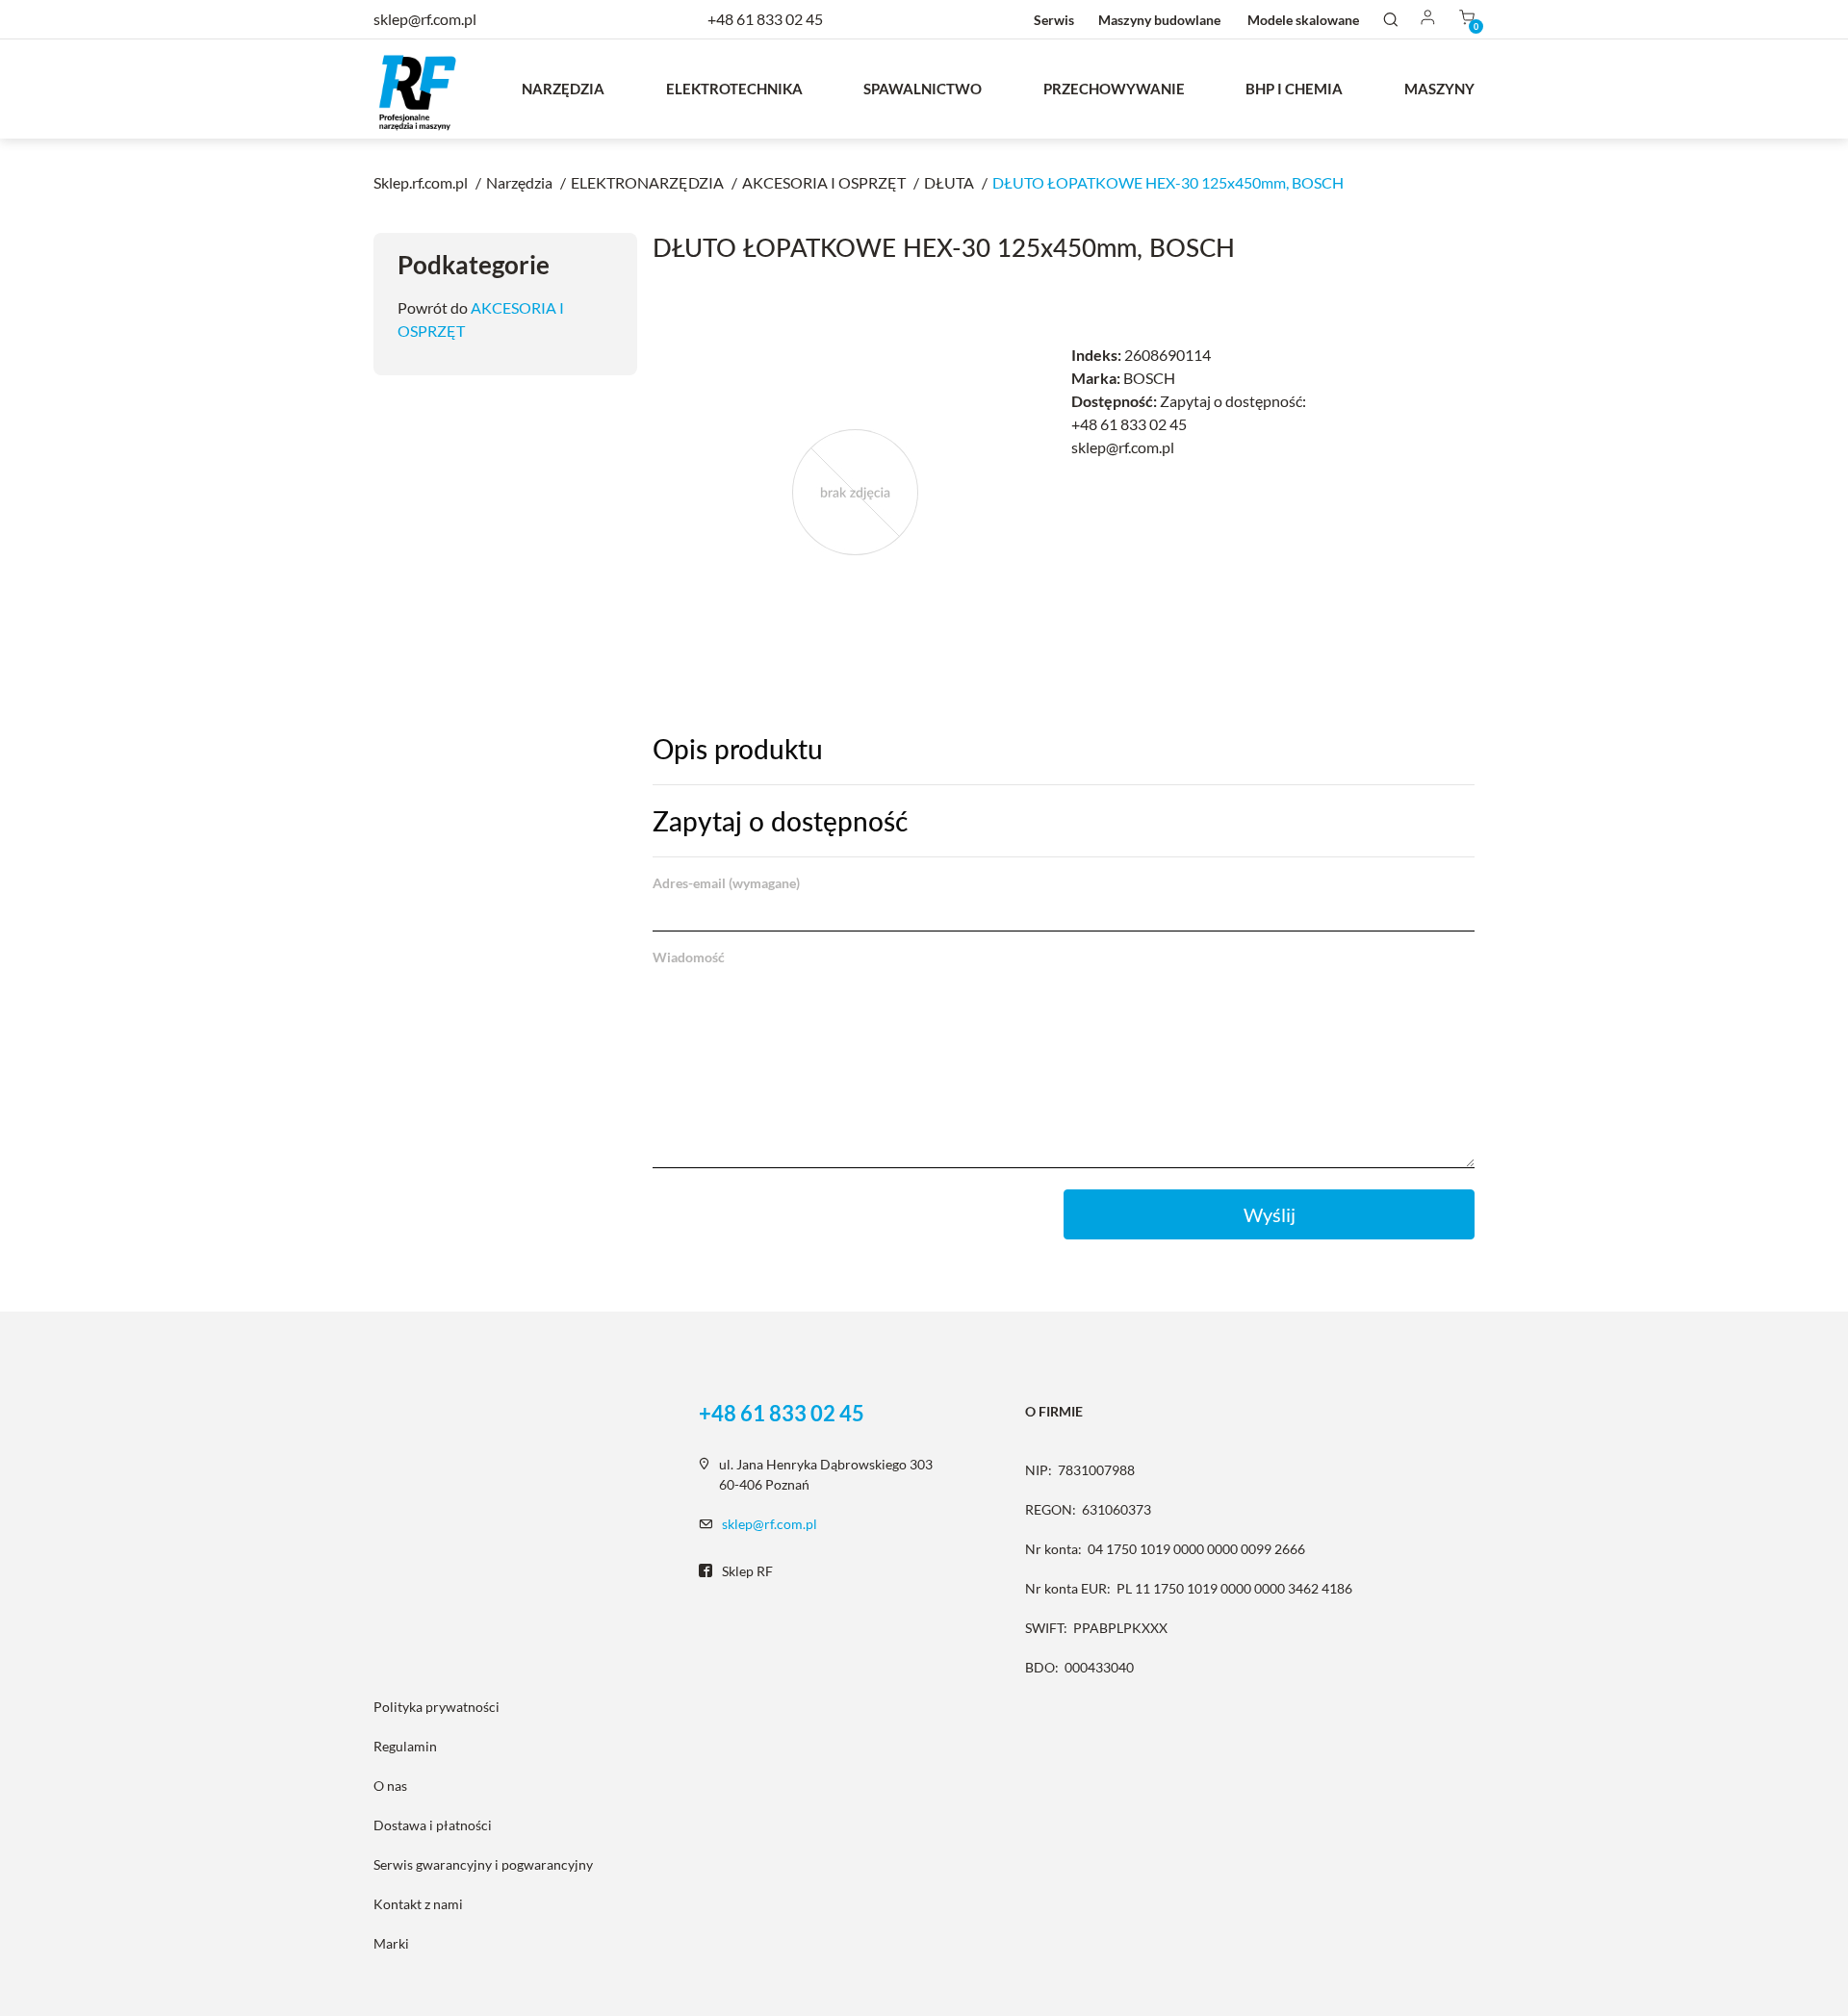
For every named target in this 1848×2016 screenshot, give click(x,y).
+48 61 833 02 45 (765, 19)
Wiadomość (689, 957)
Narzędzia (563, 89)
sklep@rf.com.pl (770, 1524)
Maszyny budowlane (1159, 20)
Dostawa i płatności (433, 1825)
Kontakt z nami (418, 1904)
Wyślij (1270, 1214)
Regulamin (405, 1746)
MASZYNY (1439, 89)
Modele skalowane (1303, 20)
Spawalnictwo (923, 89)
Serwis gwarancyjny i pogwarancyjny (483, 1864)
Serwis (1054, 20)
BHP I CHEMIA (1294, 89)
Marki (391, 1943)
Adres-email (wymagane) (726, 883)
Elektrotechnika (734, 89)
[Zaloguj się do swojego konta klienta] (1428, 19)
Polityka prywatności (436, 1707)
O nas (390, 1786)
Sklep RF (747, 1571)
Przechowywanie (1114, 89)
